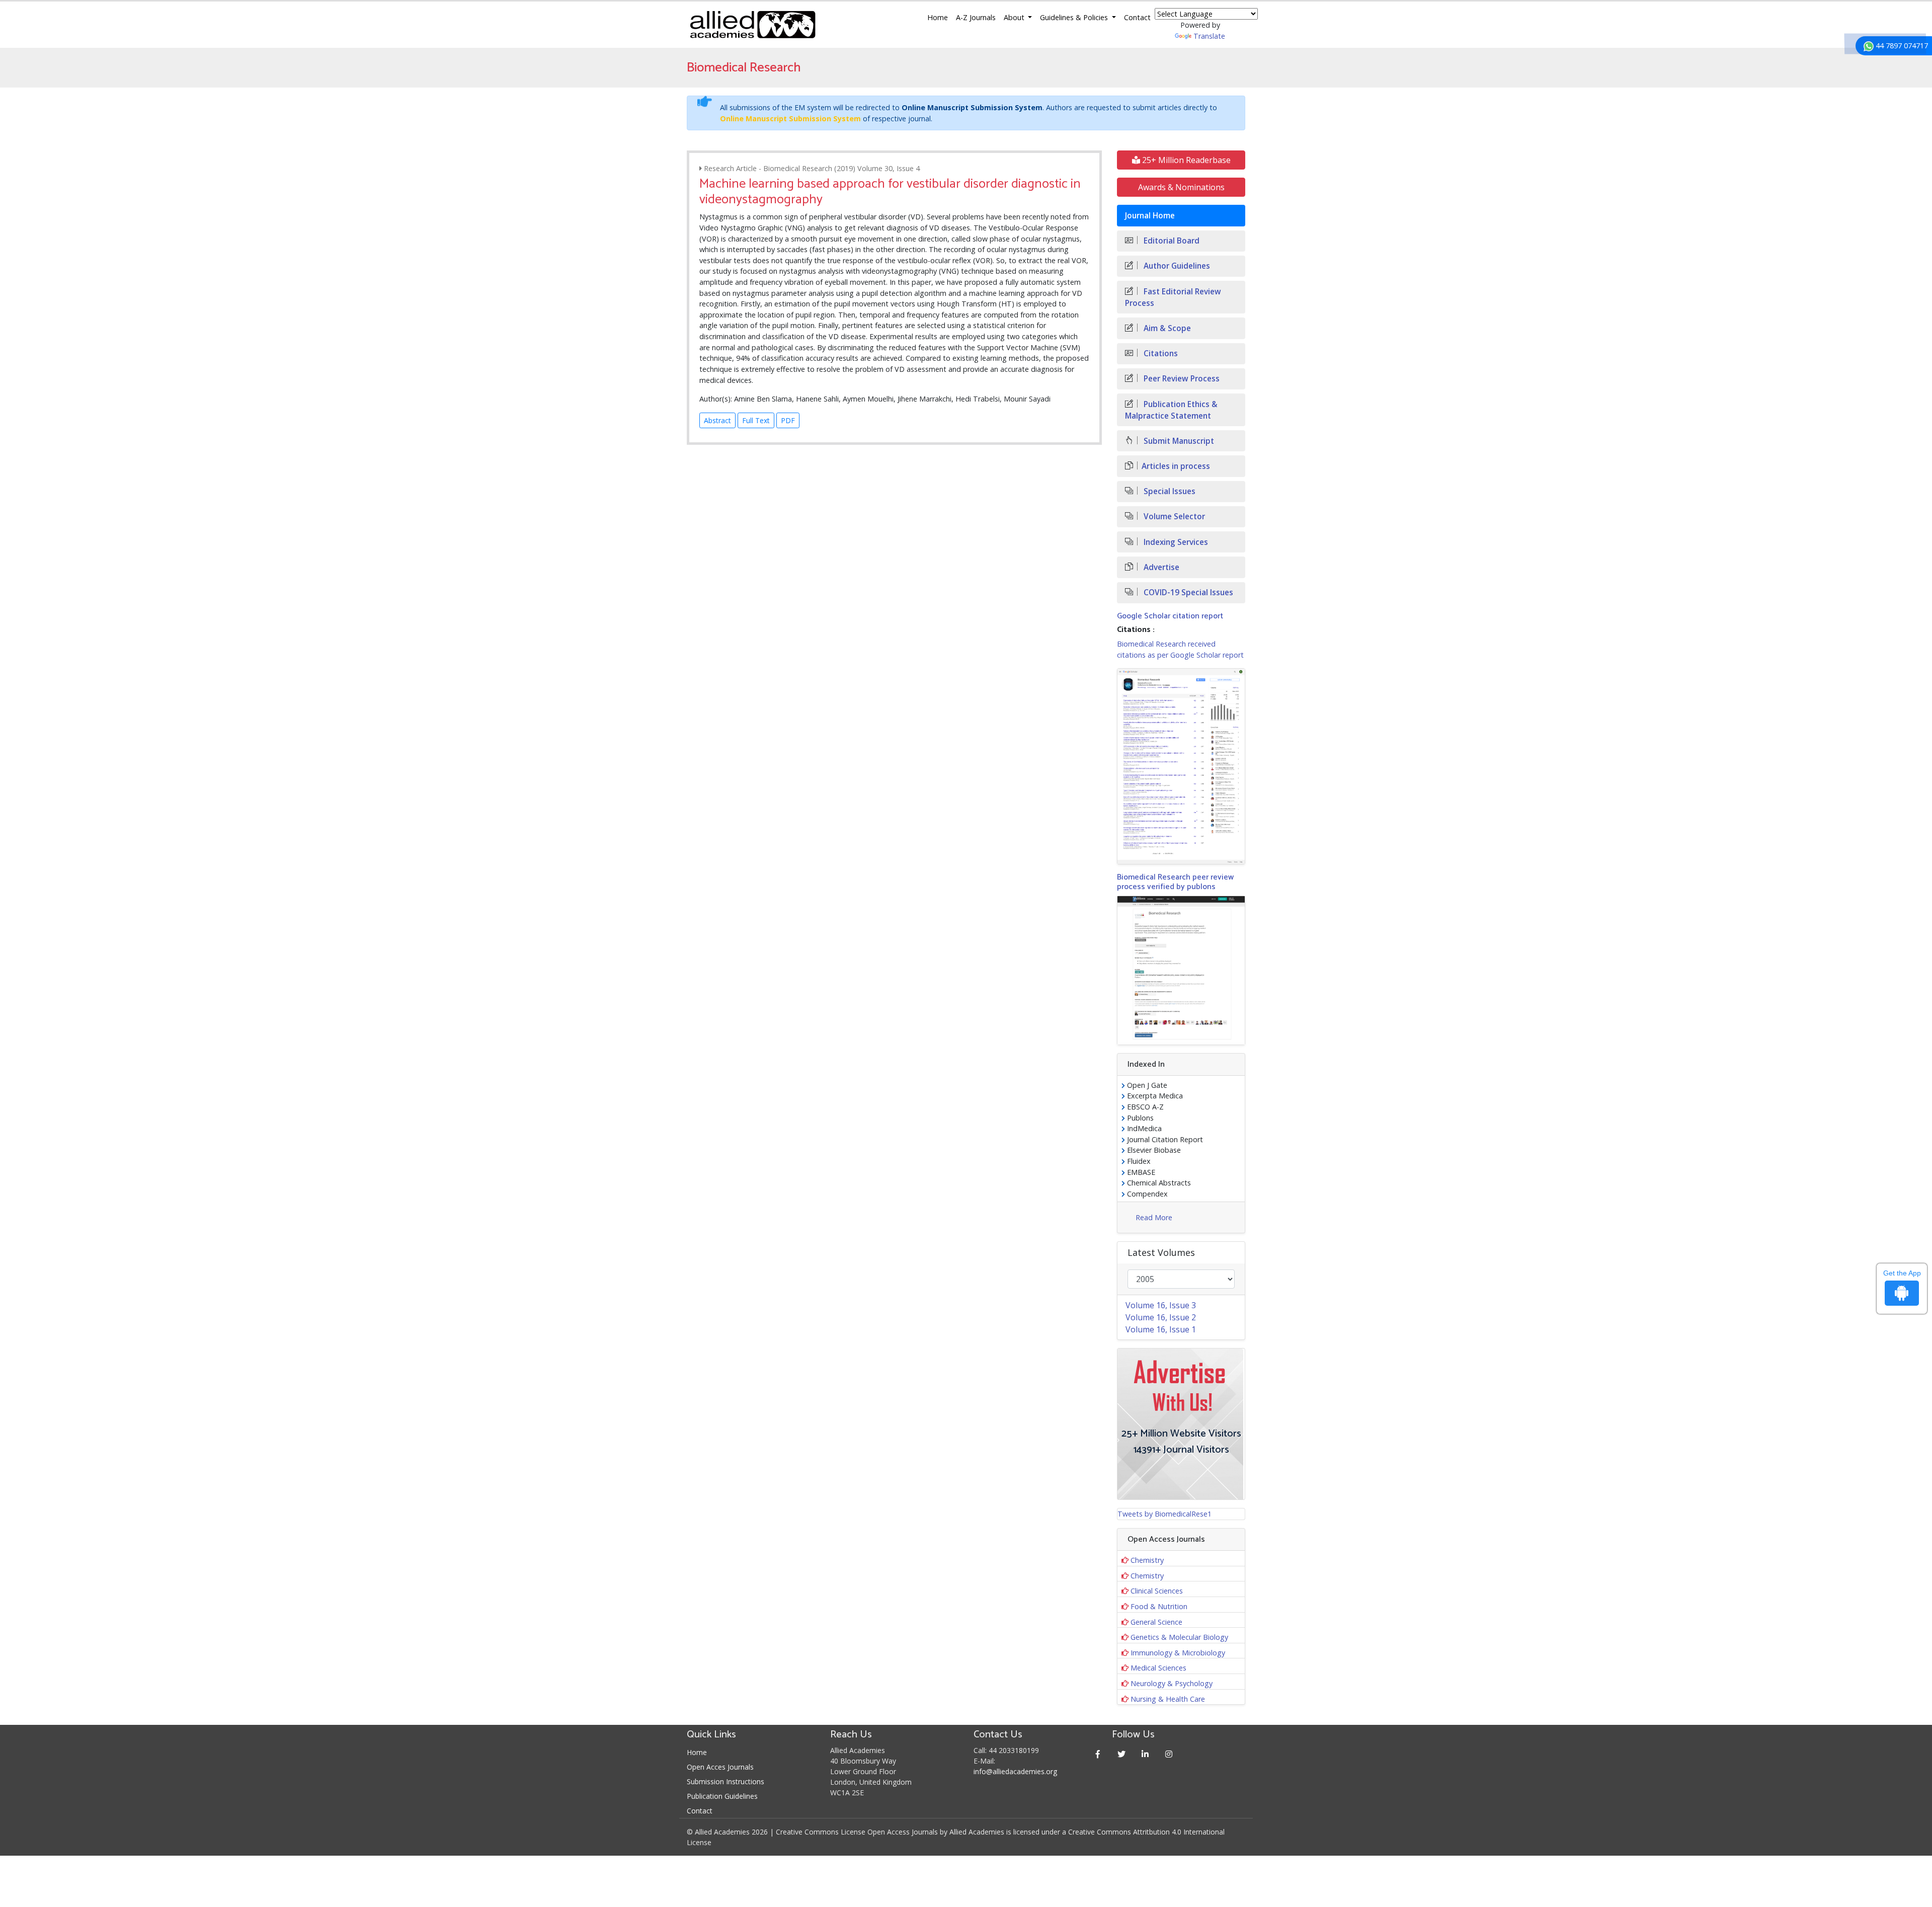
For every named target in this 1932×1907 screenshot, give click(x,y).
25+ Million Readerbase (1185, 160)
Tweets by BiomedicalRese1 (1164, 1514)
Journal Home (1150, 216)
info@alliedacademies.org (1015, 1771)
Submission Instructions (726, 1781)
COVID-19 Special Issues (1187, 592)
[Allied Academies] (753, 25)
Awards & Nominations (1181, 187)
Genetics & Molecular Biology (1179, 1637)
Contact (1137, 17)
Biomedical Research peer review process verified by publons (1175, 882)
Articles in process (1176, 466)
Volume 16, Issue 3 (1161, 1305)
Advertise (1160, 567)
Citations (1160, 353)
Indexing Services (1175, 542)
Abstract (717, 420)
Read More (1154, 1217)
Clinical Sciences (1157, 1591)
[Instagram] (1169, 1754)
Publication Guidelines (722, 1796)
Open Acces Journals (720, 1767)
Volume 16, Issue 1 (1161, 1329)
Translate (1209, 36)
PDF (788, 420)
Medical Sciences (1158, 1668)
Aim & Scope (1166, 328)
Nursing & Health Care (1168, 1699)
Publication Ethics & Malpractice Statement (1171, 410)
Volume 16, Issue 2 (1161, 1317)
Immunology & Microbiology (1178, 1653)
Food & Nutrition (1159, 1606)
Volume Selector (1173, 517)
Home (938, 17)
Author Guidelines (1176, 266)
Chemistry (1147, 1560)
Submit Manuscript (1178, 441)
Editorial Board (1171, 241)
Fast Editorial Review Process (1173, 297)
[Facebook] (1098, 1754)
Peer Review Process (1181, 379)
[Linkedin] (1145, 1754)
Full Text (756, 420)
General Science (1156, 1622)
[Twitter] (1122, 1754)
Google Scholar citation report (1170, 616)
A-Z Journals (976, 17)
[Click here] (1181, 766)
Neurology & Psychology (1172, 1683)
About (1015, 17)
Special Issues (1169, 491)
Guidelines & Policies (1075, 17)
